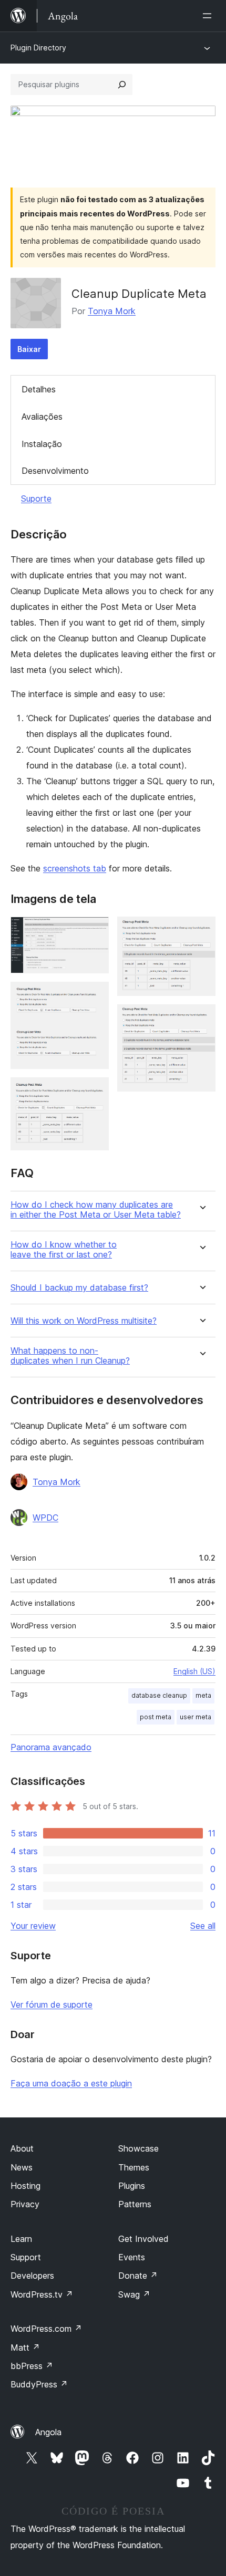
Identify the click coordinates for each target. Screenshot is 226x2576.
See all (203, 1926)
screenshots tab (75, 868)
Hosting (25, 2186)
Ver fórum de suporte (52, 2004)
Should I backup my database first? (79, 1288)
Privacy (25, 2204)
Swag (134, 2294)
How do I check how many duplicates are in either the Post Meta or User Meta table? (96, 1210)
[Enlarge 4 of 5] (201, 931)
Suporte (36, 498)
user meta (196, 1717)
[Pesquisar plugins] (122, 85)
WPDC (45, 1518)
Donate (138, 2276)
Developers (32, 2276)
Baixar (29, 349)
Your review (33, 1926)
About (22, 2148)
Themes (134, 2167)
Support (26, 2257)
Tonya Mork (112, 311)
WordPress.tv (42, 2294)
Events (132, 2257)
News (22, 2167)
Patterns (135, 2204)
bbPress (32, 2366)
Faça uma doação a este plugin (71, 2083)
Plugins (132, 2186)
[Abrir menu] (209, 16)
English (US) (194, 1671)
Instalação (42, 444)
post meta (156, 1717)
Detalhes (39, 389)
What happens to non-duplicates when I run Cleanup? (70, 1356)
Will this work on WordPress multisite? (84, 1321)
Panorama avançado (51, 1747)
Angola (48, 2432)
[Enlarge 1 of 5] (95, 931)
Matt (25, 2348)
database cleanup (159, 1695)
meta (203, 1695)
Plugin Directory (38, 48)
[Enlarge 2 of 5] (95, 996)
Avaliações (42, 417)
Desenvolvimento (55, 471)
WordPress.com (46, 2329)
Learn (21, 2239)
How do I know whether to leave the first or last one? (64, 1250)
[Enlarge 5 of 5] (201, 1019)
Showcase (138, 2148)
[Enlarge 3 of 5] (95, 1092)
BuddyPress (39, 2384)
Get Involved (143, 2239)
